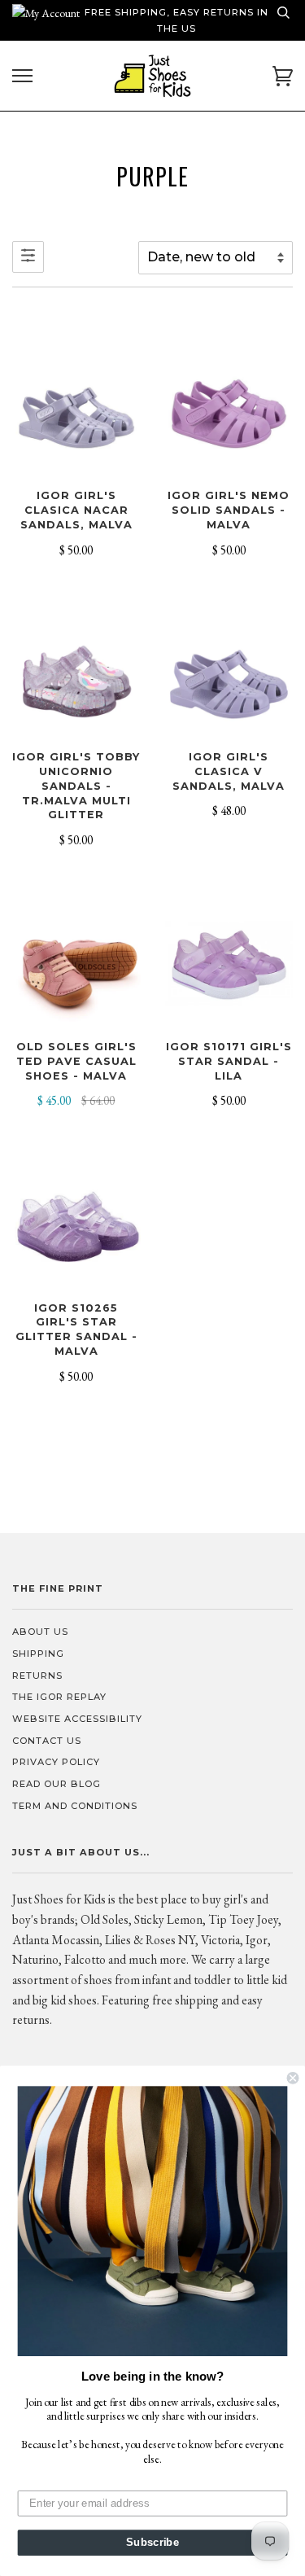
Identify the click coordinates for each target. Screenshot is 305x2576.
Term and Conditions (75, 1806)
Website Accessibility (77, 1719)
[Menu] (22, 76)
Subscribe (152, 2543)
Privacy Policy (56, 1762)
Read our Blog (57, 1784)
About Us (40, 1632)
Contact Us (47, 1741)
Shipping (38, 1654)
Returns (37, 1676)
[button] (153, 2221)
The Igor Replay (59, 1697)
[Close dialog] (293, 2078)
